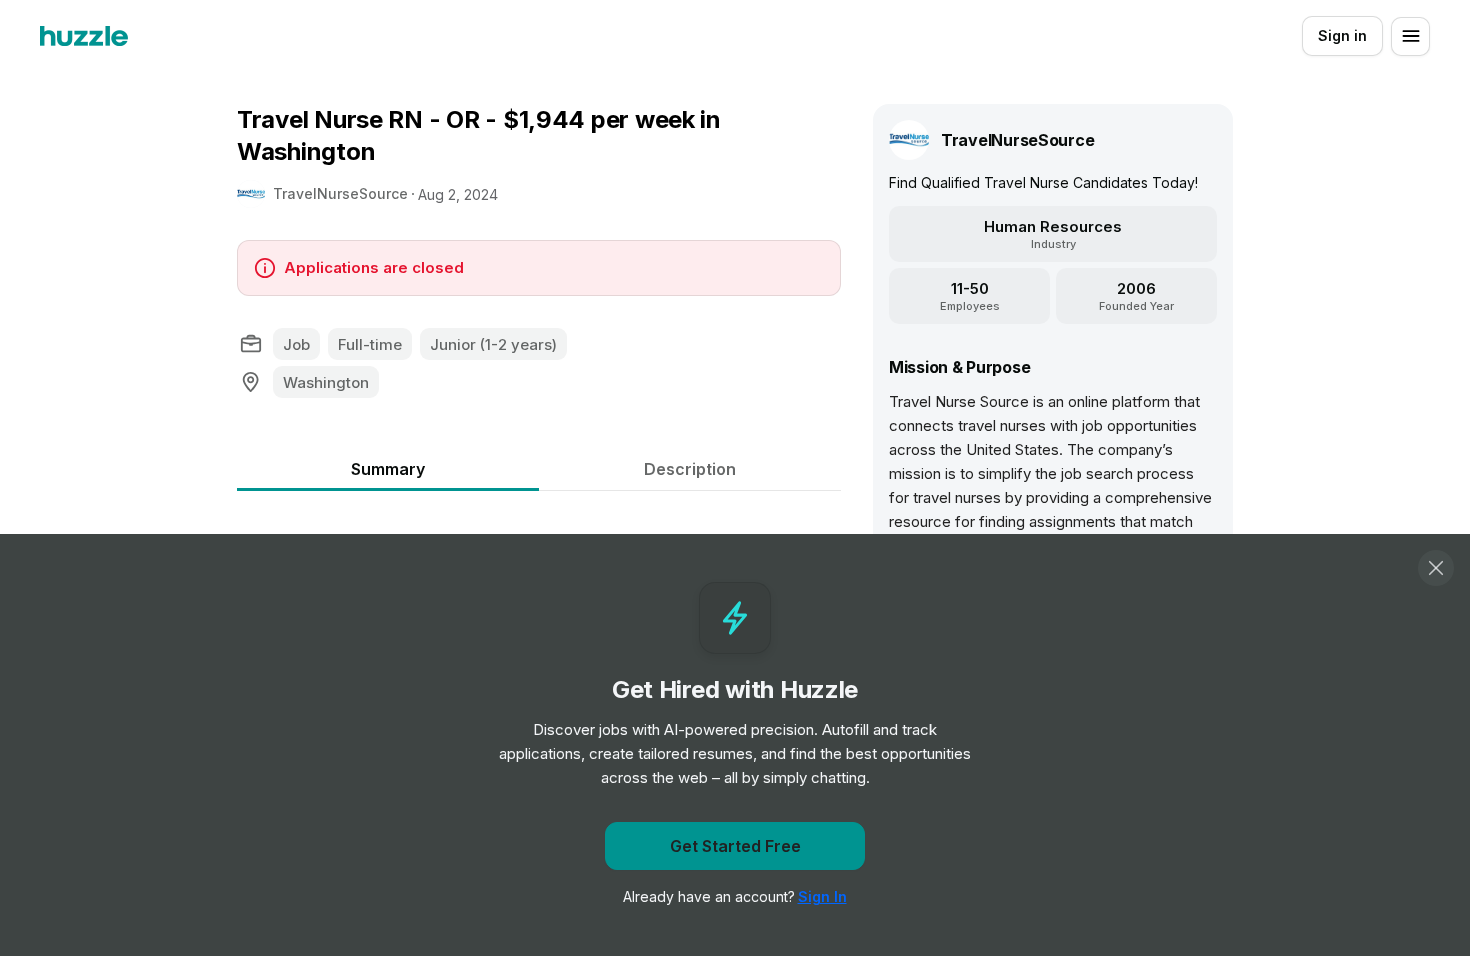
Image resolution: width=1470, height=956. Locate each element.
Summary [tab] (388, 469)
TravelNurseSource (340, 193)
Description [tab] (690, 469)
